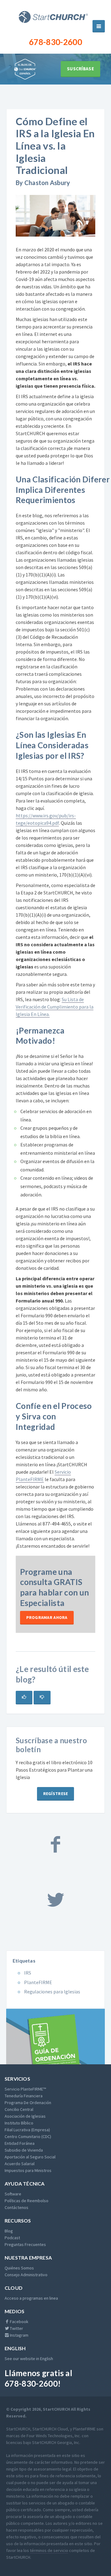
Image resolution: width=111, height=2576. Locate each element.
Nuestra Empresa (28, 2258)
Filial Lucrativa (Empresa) (27, 2130)
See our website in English (29, 2359)
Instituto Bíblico (19, 2123)
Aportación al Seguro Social (30, 2157)
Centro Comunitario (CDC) (28, 2136)
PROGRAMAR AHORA (47, 1617)
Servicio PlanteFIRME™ (25, 2089)
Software (13, 2194)
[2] (42, 1698)
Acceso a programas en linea (31, 2298)
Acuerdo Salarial (20, 2164)
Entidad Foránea (20, 2143)
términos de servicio (49, 2550)
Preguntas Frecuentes (25, 2244)
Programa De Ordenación (28, 2103)
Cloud (14, 2288)
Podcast (12, 2238)
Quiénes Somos (19, 2268)
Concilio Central (19, 2109)
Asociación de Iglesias (25, 2116)
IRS (28, 1973)
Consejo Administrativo (26, 2275)
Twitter (16, 2328)
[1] (24, 1698)
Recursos (18, 2221)
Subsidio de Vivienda (24, 2150)
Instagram (19, 2335)
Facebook (19, 2322)
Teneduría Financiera (24, 2096)
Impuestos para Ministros (28, 2170)
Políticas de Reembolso (27, 2201)
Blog (9, 2231)
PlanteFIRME (38, 1982)
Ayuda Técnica (25, 2184)
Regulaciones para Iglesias (52, 1992)
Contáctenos (16, 2207)
